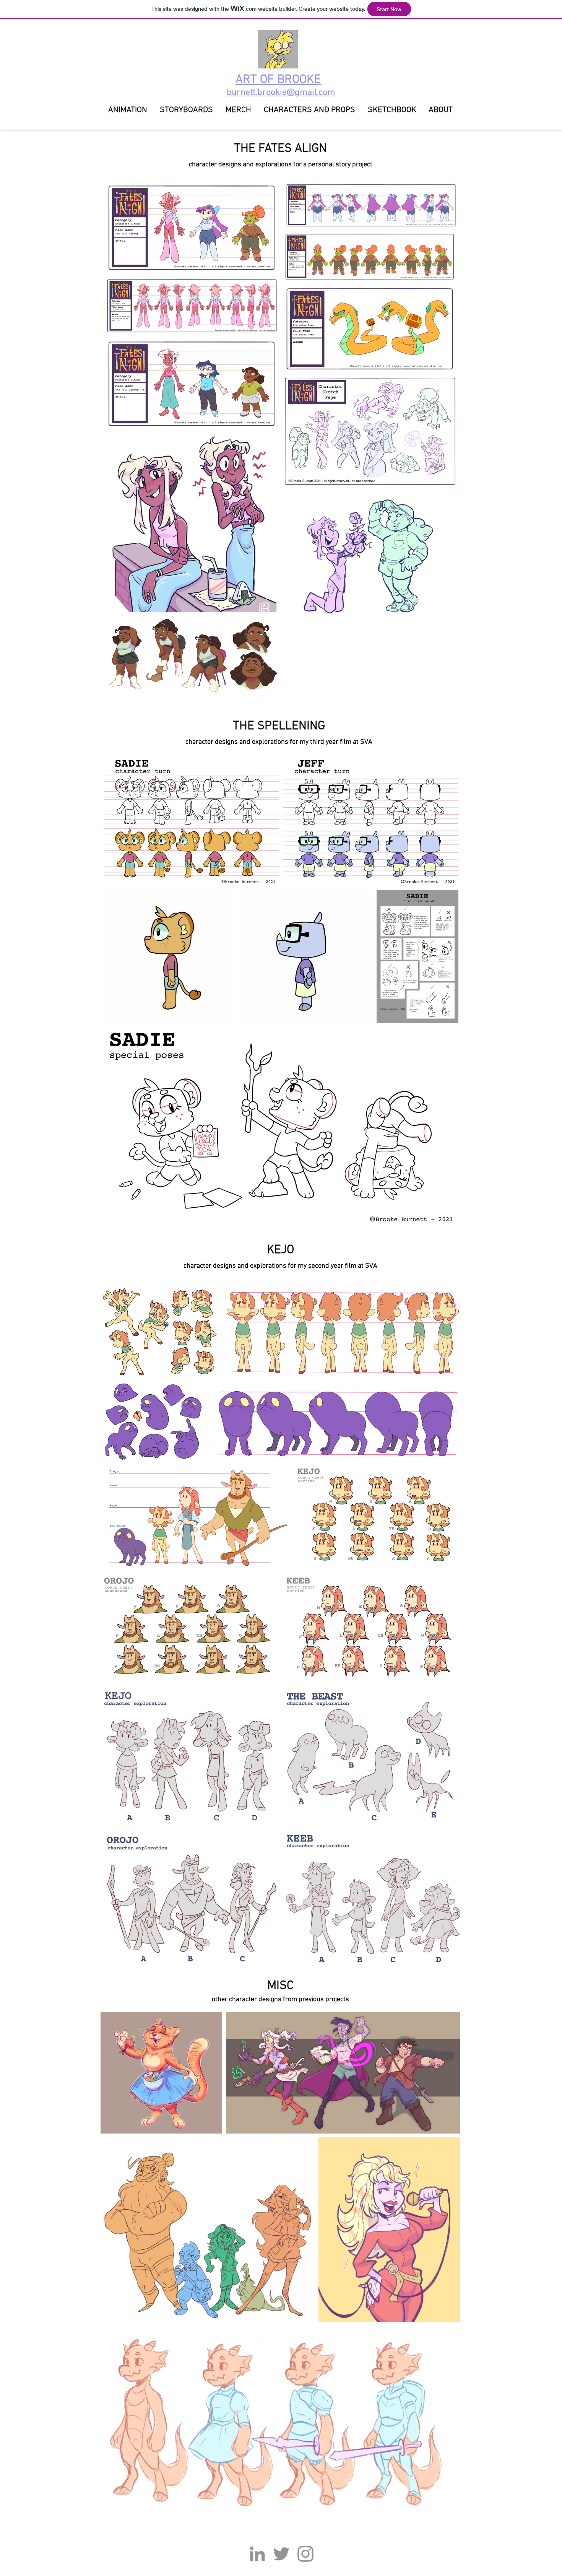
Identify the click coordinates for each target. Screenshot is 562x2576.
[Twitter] (281, 2554)
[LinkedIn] (257, 2554)
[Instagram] (305, 2554)
